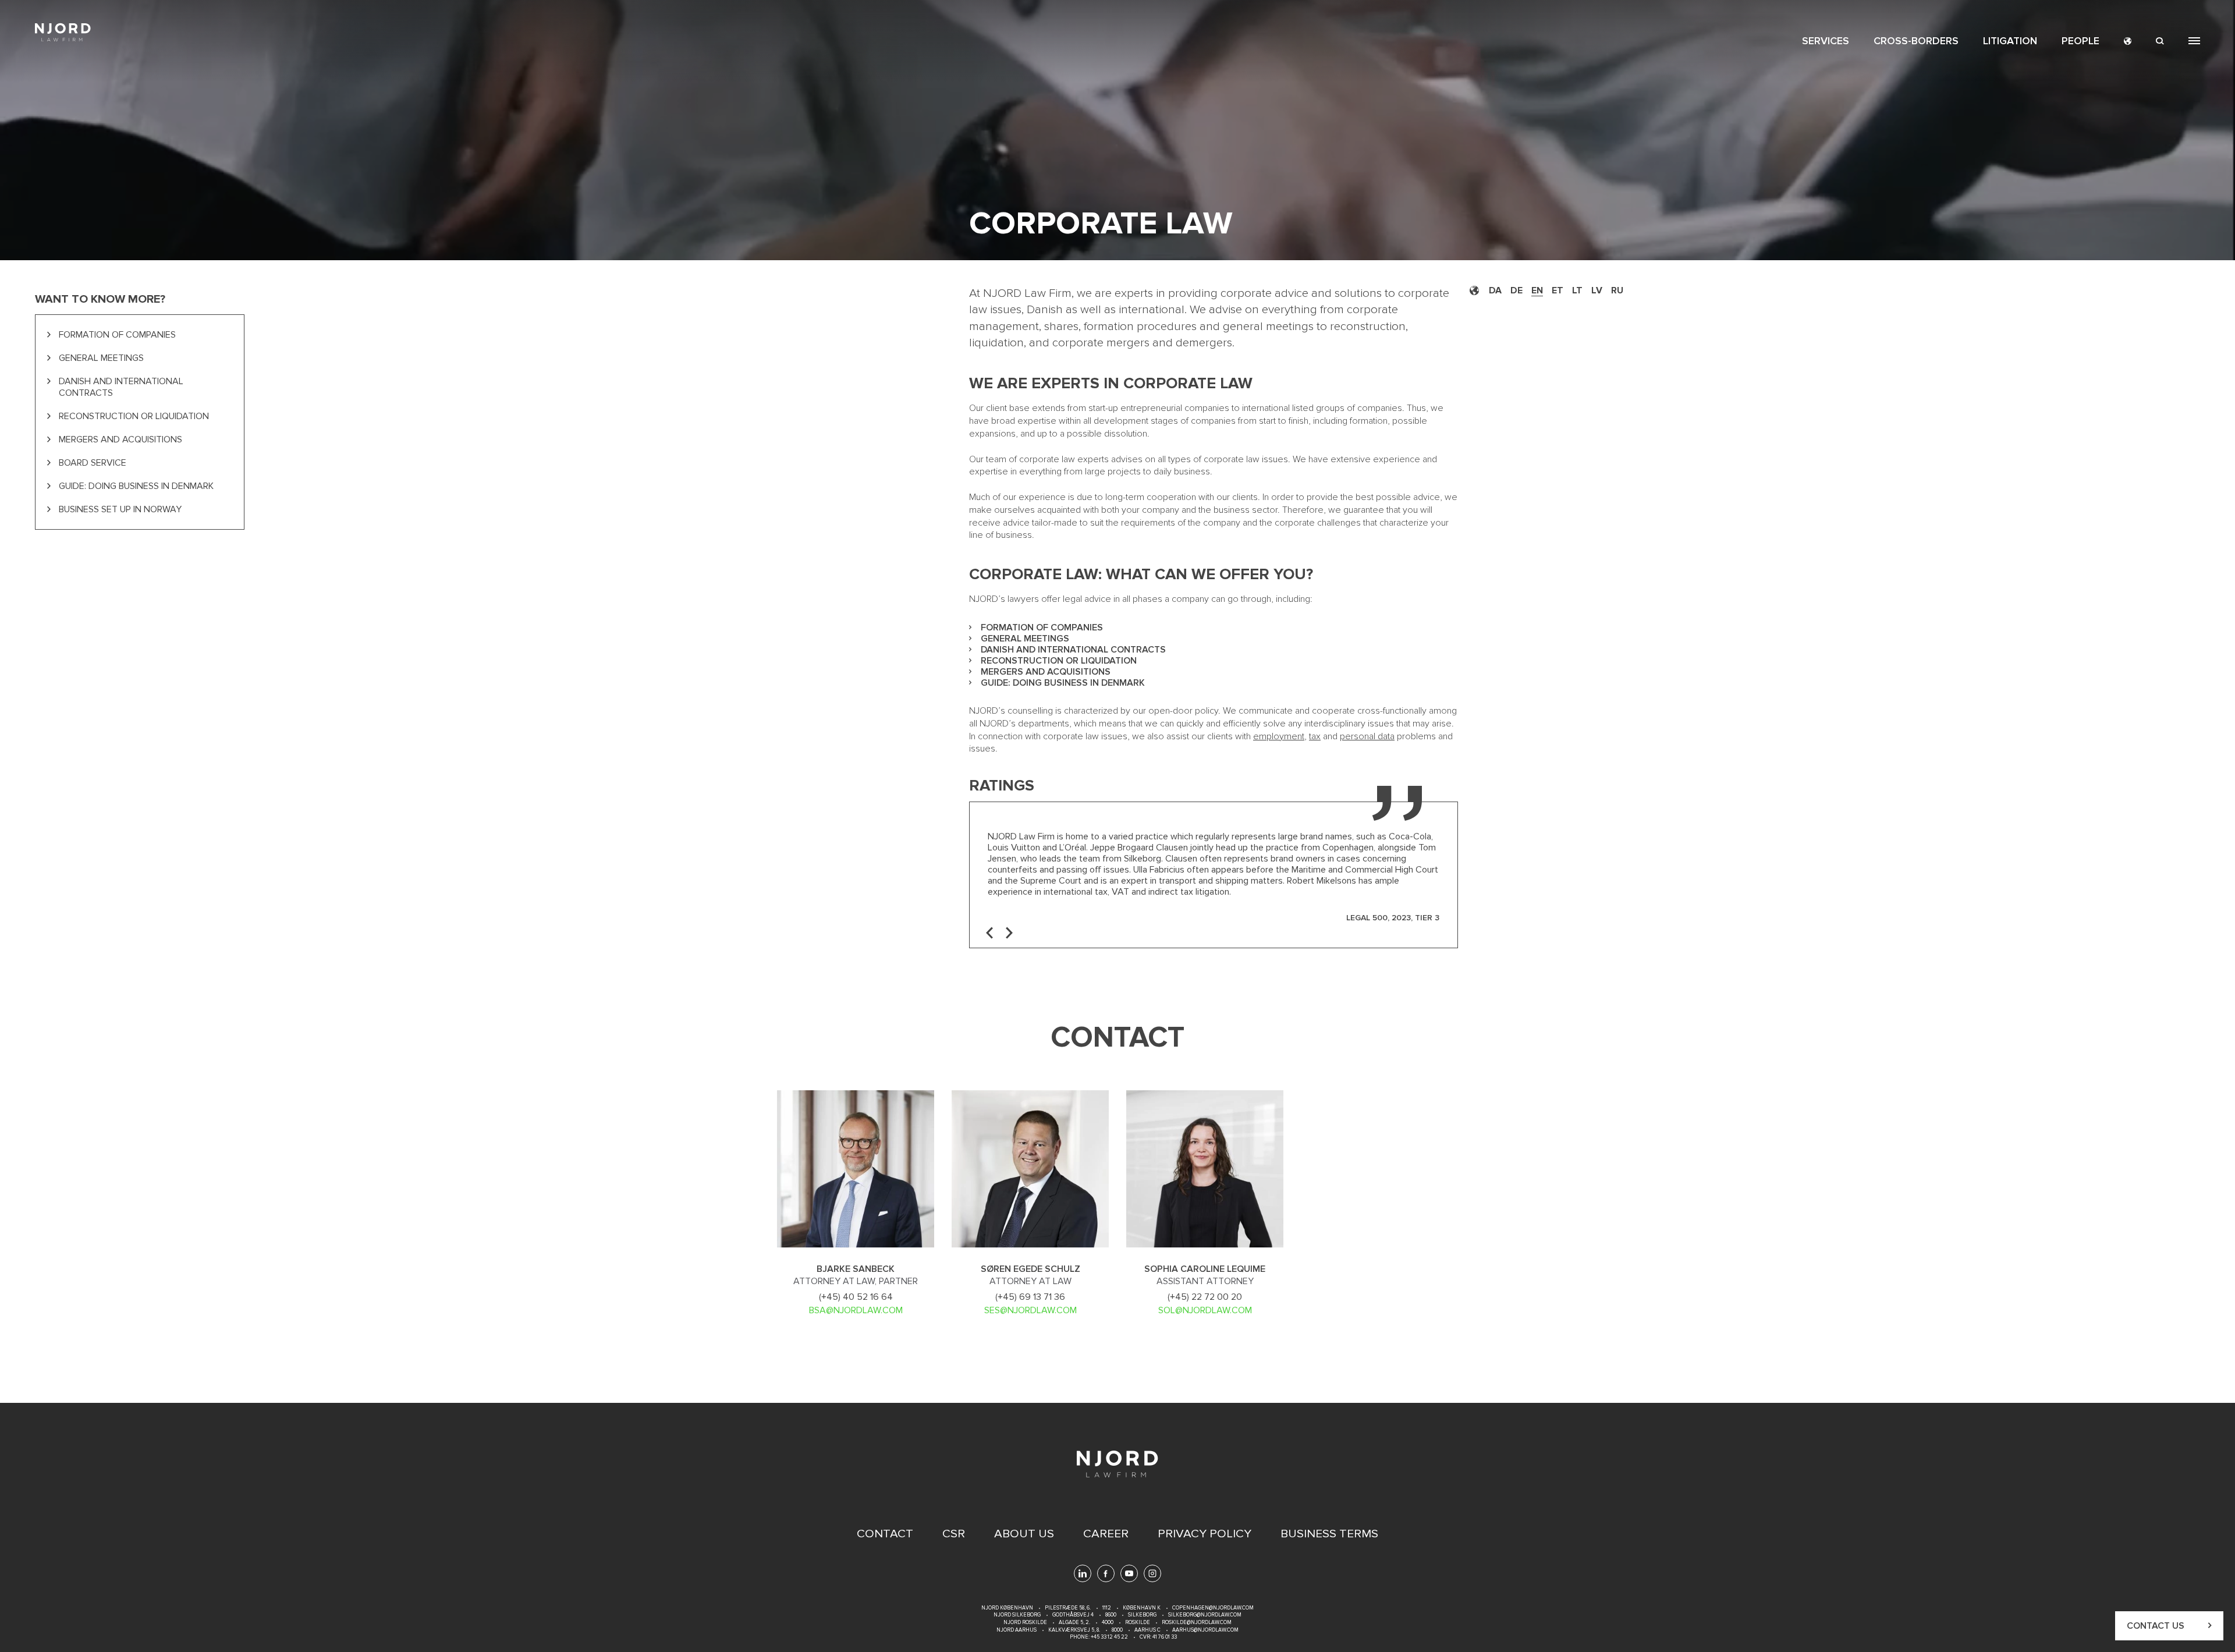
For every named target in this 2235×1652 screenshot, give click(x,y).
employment (1279, 736)
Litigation (2010, 41)
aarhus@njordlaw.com (1205, 1630)
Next (1009, 933)
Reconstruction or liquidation (1059, 661)
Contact (885, 1534)
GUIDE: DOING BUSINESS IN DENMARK (136, 486)
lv (1597, 290)
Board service (93, 463)
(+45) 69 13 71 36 (1030, 1297)
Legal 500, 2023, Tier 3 (1393, 918)
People (2080, 41)
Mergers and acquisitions (1046, 672)
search (2160, 41)
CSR (954, 1534)
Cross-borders (1916, 41)
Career (1106, 1534)
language (2128, 41)
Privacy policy (1205, 1534)
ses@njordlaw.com (1030, 1310)
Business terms (1329, 1534)
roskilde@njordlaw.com (1197, 1623)
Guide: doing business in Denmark (1063, 683)
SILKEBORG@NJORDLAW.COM (1205, 1615)
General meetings (1025, 639)
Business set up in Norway (120, 509)
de (1516, 290)
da (1495, 290)
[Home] (63, 32)
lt (1577, 290)
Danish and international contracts (1073, 650)
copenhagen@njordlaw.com (1213, 1608)
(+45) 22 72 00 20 (1205, 1297)
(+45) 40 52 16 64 (856, 1297)
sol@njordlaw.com (1205, 1310)
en (1537, 290)
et (1558, 290)
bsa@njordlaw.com (856, 1310)
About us (1024, 1534)
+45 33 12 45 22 (1109, 1637)
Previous (989, 933)
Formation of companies (1042, 628)
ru (1617, 290)
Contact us (2156, 1626)
